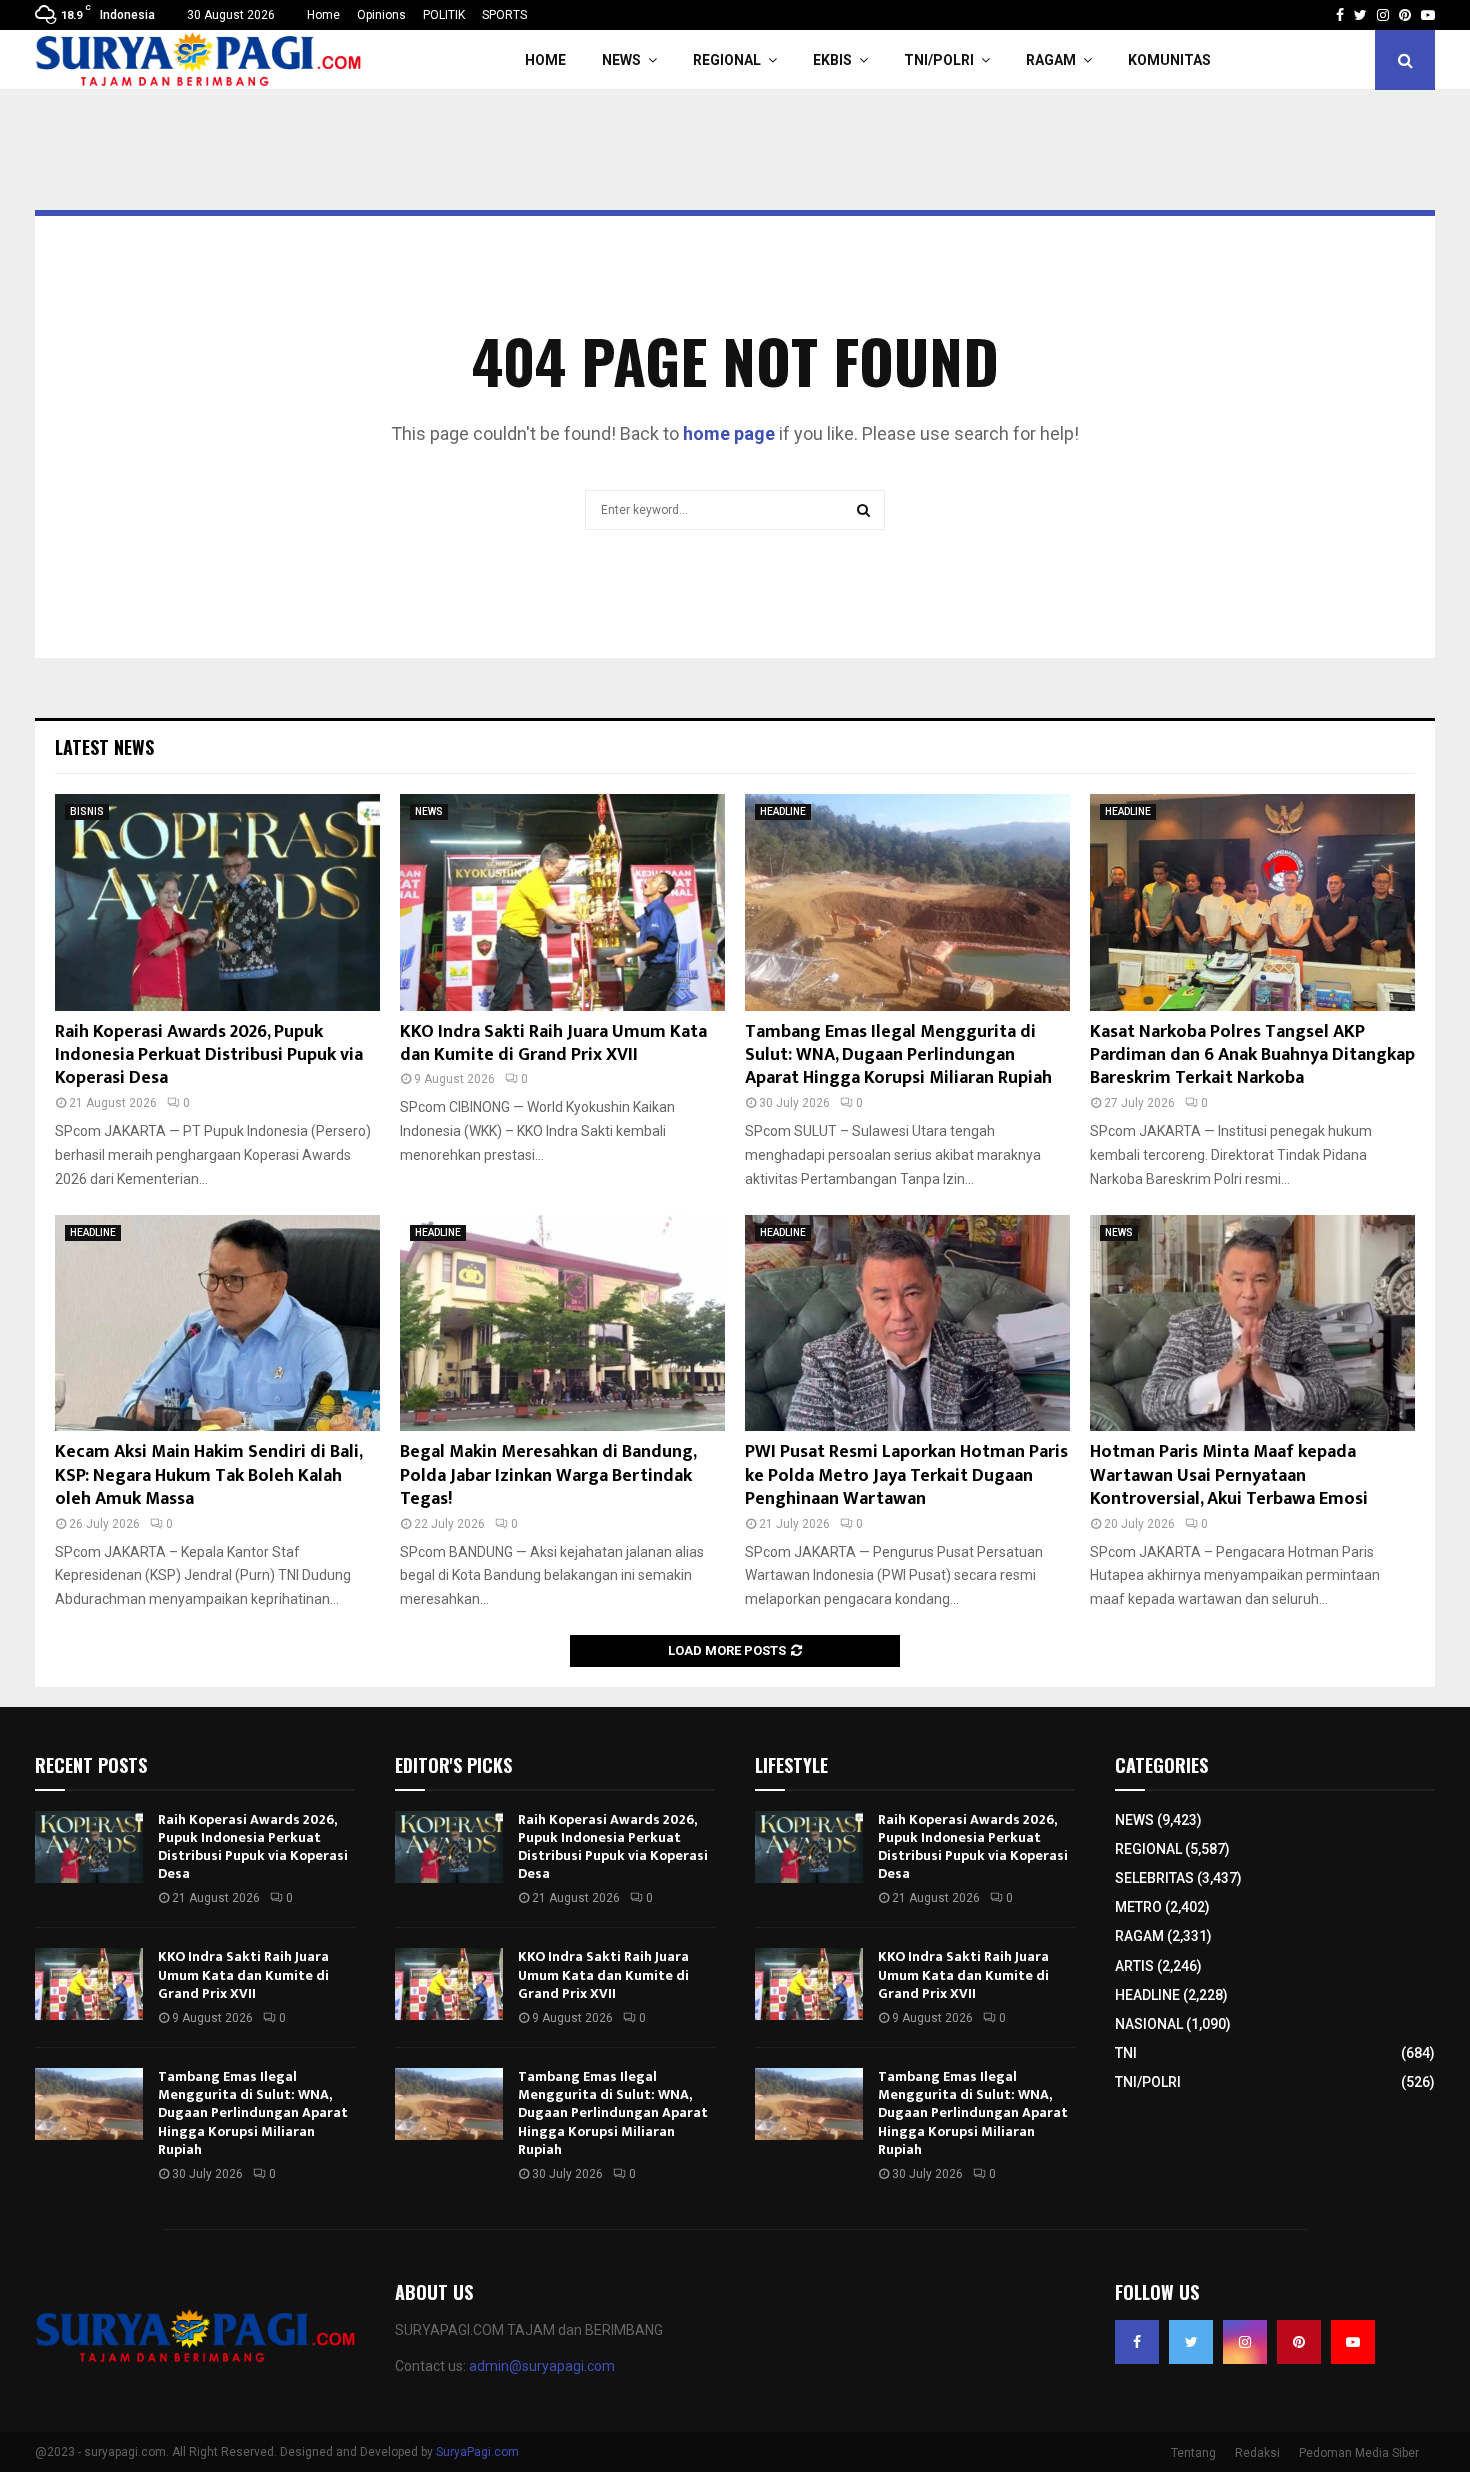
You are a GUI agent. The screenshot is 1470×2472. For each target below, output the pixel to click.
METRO (1138, 1907)
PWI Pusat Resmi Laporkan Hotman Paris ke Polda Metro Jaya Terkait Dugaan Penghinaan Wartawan (906, 1475)
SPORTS (504, 15)
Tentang (1193, 2453)
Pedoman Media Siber (1359, 2453)
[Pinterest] (1299, 2342)
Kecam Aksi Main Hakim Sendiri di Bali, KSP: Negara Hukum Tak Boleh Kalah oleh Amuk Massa (208, 1475)
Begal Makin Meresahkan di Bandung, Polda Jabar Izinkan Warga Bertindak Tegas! (548, 1475)
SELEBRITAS (1154, 1878)
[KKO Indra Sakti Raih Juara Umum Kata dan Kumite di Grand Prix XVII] (562, 902)
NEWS (621, 60)
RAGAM (1051, 60)
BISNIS (87, 811)
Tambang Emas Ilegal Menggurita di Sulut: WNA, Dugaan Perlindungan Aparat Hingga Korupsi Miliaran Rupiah (898, 1055)
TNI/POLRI (939, 60)
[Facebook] (1137, 2342)
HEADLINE (783, 811)
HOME (545, 60)
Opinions (381, 15)
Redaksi (1257, 2453)
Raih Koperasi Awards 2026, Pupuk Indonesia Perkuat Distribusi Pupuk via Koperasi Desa (209, 1055)
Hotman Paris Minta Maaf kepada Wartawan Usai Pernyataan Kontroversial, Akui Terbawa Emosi (1229, 1475)
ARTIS (1134, 1966)
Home (323, 15)
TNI (1126, 2053)
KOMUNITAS (1169, 60)
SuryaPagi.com (477, 2452)
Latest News (104, 747)
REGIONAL (727, 60)
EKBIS (832, 60)
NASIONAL (1149, 2024)
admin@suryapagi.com (542, 2366)
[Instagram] (1245, 2342)
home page (729, 433)
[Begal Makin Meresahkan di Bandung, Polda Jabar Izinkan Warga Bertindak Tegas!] (562, 1323)
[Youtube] (1353, 2342)
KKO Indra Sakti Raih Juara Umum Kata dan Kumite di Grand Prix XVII (553, 1043)
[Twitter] (1191, 2342)
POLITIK (444, 15)
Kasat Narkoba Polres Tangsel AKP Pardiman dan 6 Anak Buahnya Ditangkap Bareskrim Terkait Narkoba (1252, 1055)
